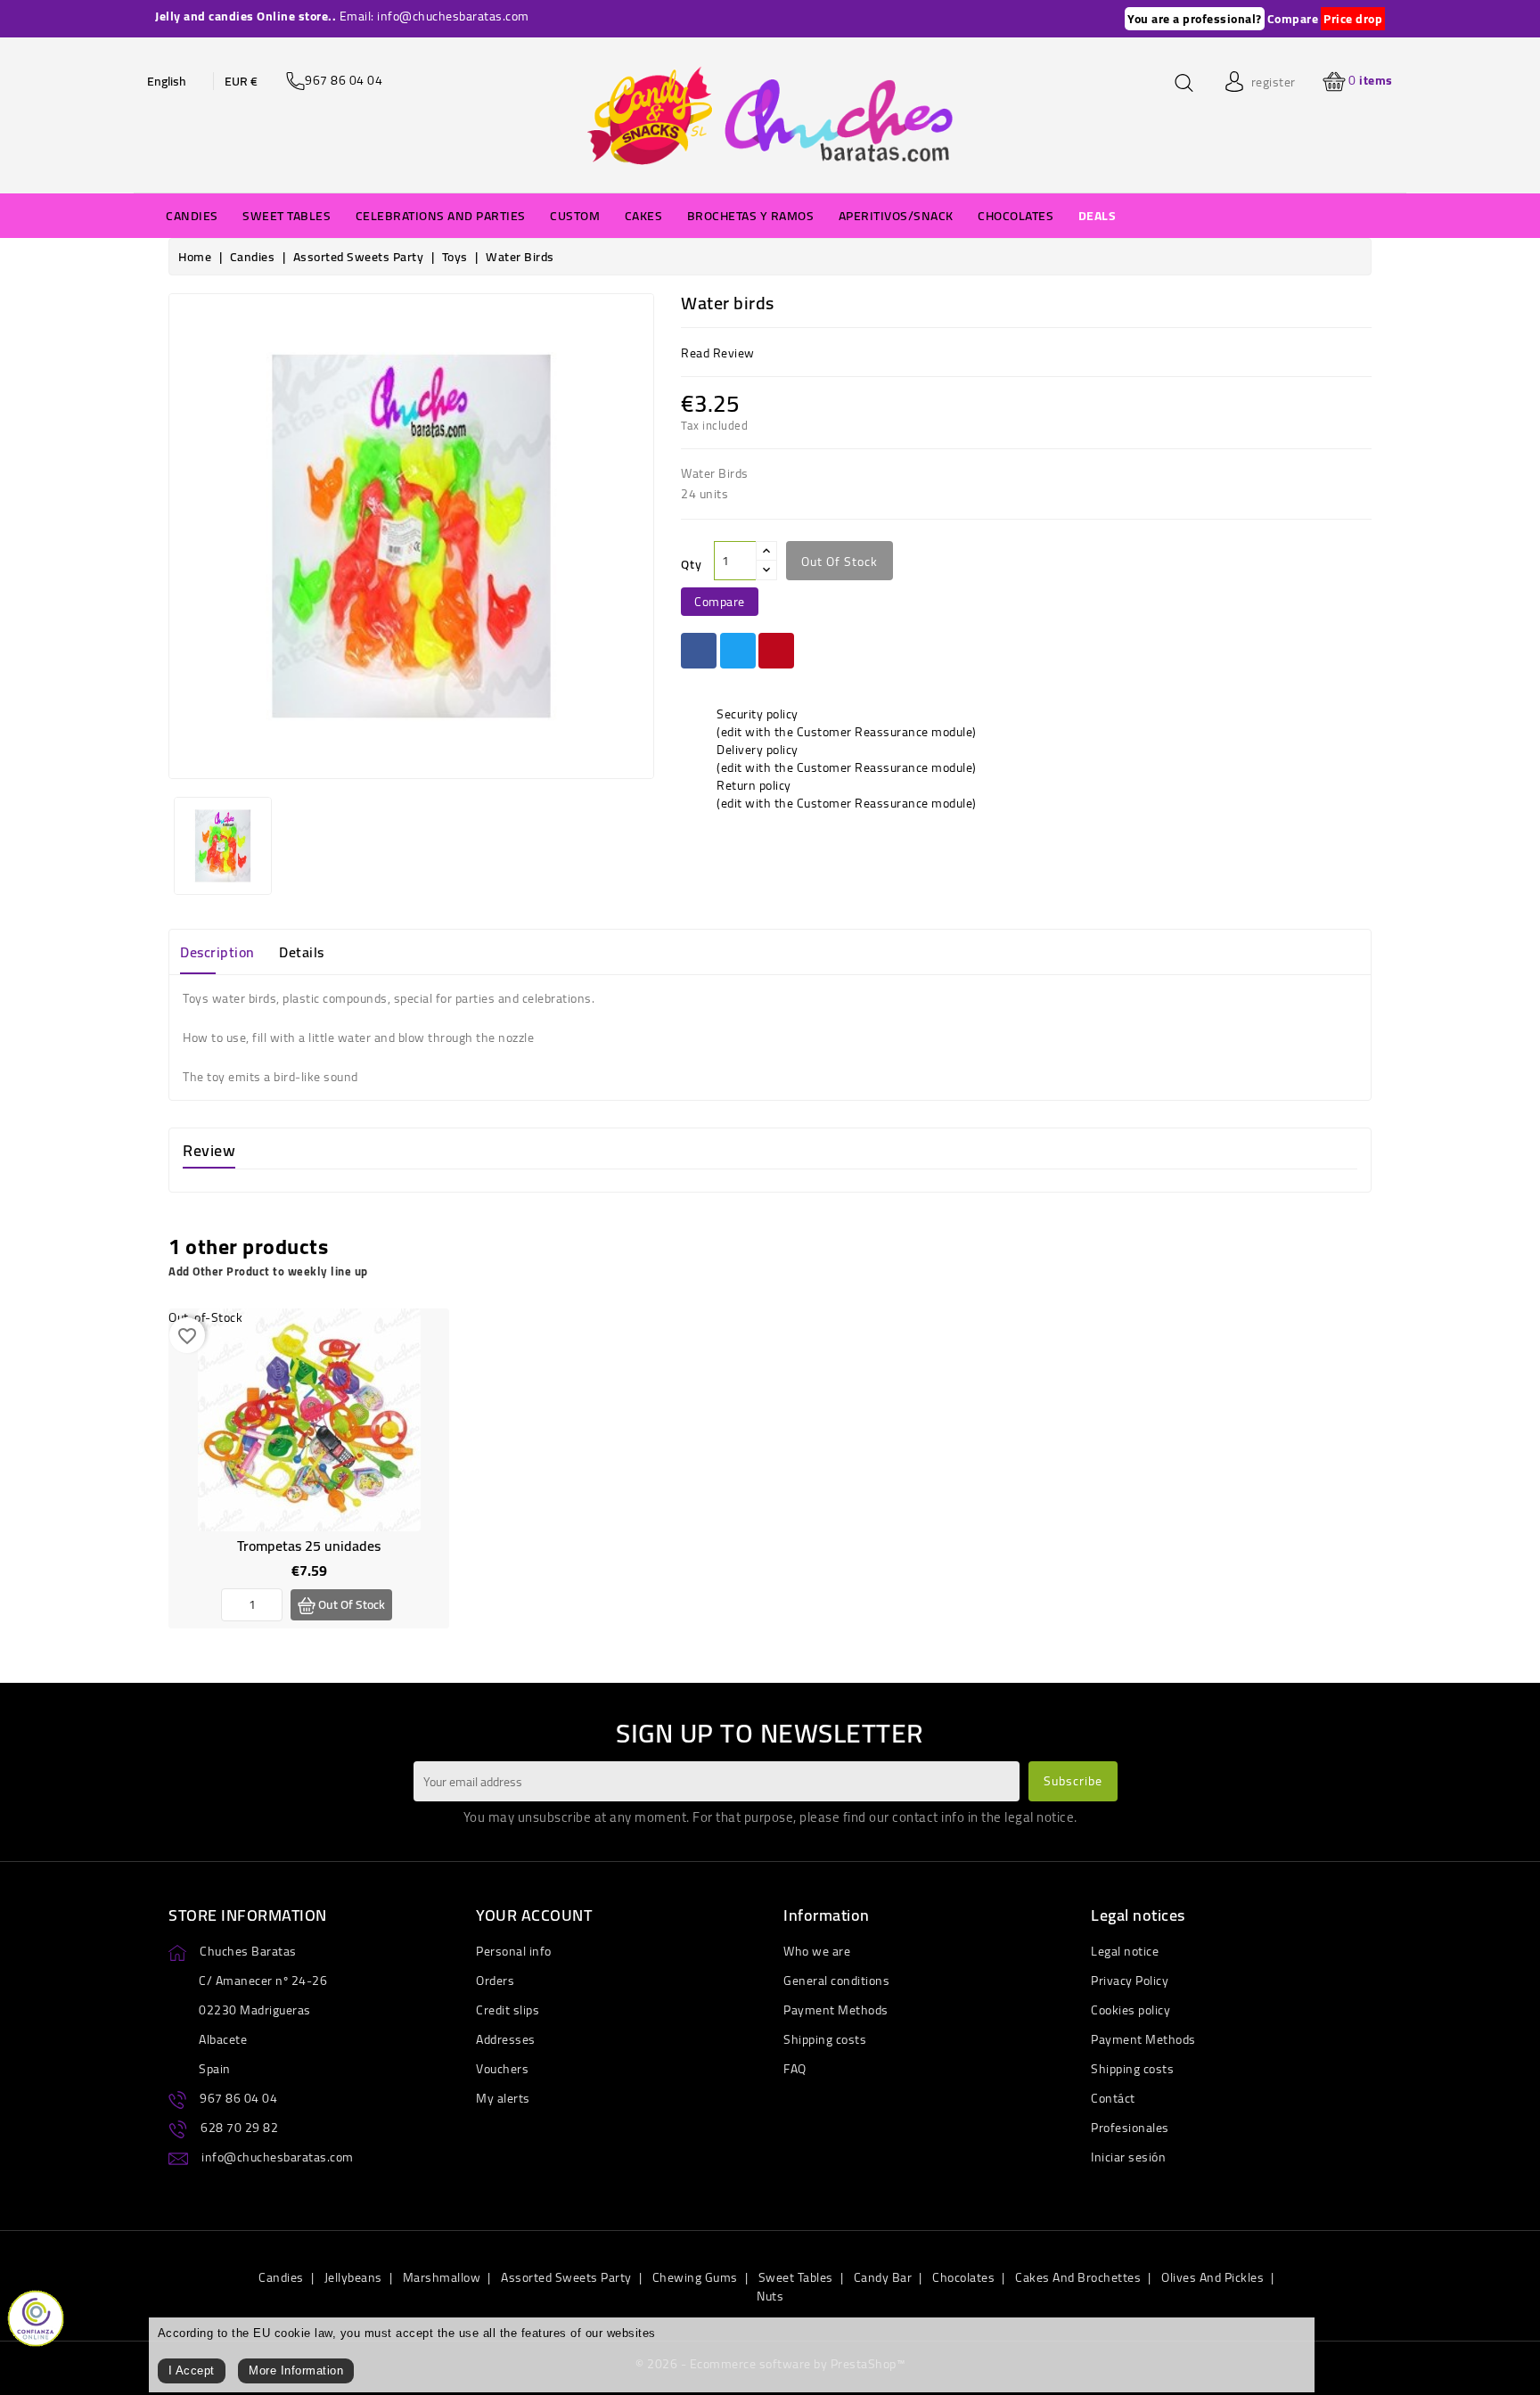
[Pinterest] (776, 651)
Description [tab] (217, 952)
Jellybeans (353, 2277)
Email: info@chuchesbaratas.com (434, 16)
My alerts (503, 2098)
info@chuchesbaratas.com (278, 2157)
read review (718, 353)
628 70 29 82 (239, 2128)
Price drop (1353, 19)
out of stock (840, 562)
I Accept (192, 2370)
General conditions (836, 1981)
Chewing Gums (695, 2277)
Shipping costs (825, 2039)
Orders (495, 1981)
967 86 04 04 (238, 2098)
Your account (534, 1915)
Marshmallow (442, 2277)
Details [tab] (302, 952)
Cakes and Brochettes (1078, 2277)
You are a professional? (1195, 19)
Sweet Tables (796, 2277)
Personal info (514, 1951)
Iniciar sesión (1128, 2157)
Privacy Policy (1130, 1981)
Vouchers (502, 2069)
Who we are (817, 1951)
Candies (281, 2277)
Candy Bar (883, 2277)
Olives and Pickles (1212, 2277)
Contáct (1113, 2098)
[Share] (699, 651)
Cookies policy (1130, 2010)
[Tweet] (738, 651)
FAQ (795, 2069)
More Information (296, 2370)
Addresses (506, 2039)
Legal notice (1125, 1951)
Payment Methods (836, 2010)
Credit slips (508, 2010)
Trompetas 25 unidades (309, 1546)
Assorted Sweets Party (566, 2277)
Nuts (770, 2296)
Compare (1293, 19)
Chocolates (963, 2277)
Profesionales (1130, 2128)
